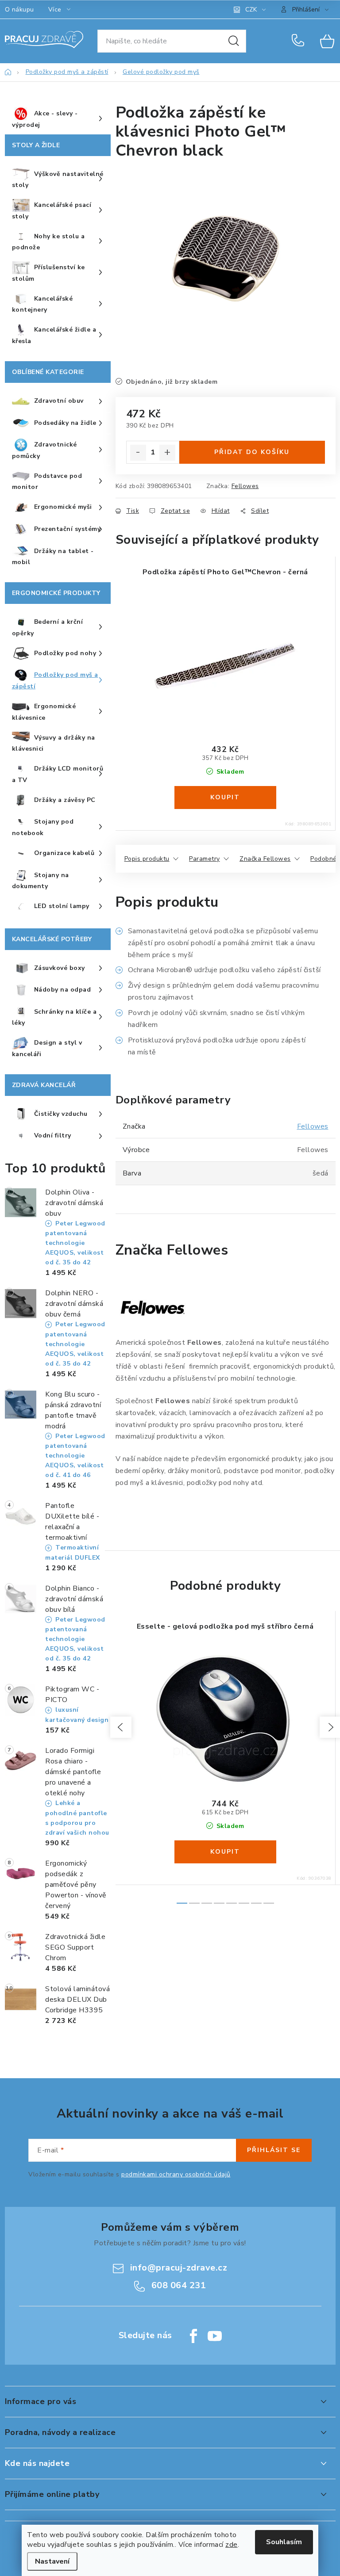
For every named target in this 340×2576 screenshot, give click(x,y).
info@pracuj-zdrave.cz (179, 2268)
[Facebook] (193, 2336)
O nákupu (19, 10)
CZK (251, 10)
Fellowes (245, 486)
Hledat (234, 41)
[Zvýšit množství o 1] (167, 453)
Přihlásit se (274, 2150)
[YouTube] (215, 2336)
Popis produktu (147, 859)
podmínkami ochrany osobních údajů (176, 2174)
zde (232, 2545)
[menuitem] (58, 119)
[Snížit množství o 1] (138, 453)
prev (121, 1727)
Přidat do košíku (252, 452)
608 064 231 (299, 41)
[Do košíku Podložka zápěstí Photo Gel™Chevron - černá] (225, 798)
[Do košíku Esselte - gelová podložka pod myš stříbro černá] (225, 1852)
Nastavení (52, 2561)
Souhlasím (284, 2542)
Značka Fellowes (265, 859)
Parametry (205, 859)
